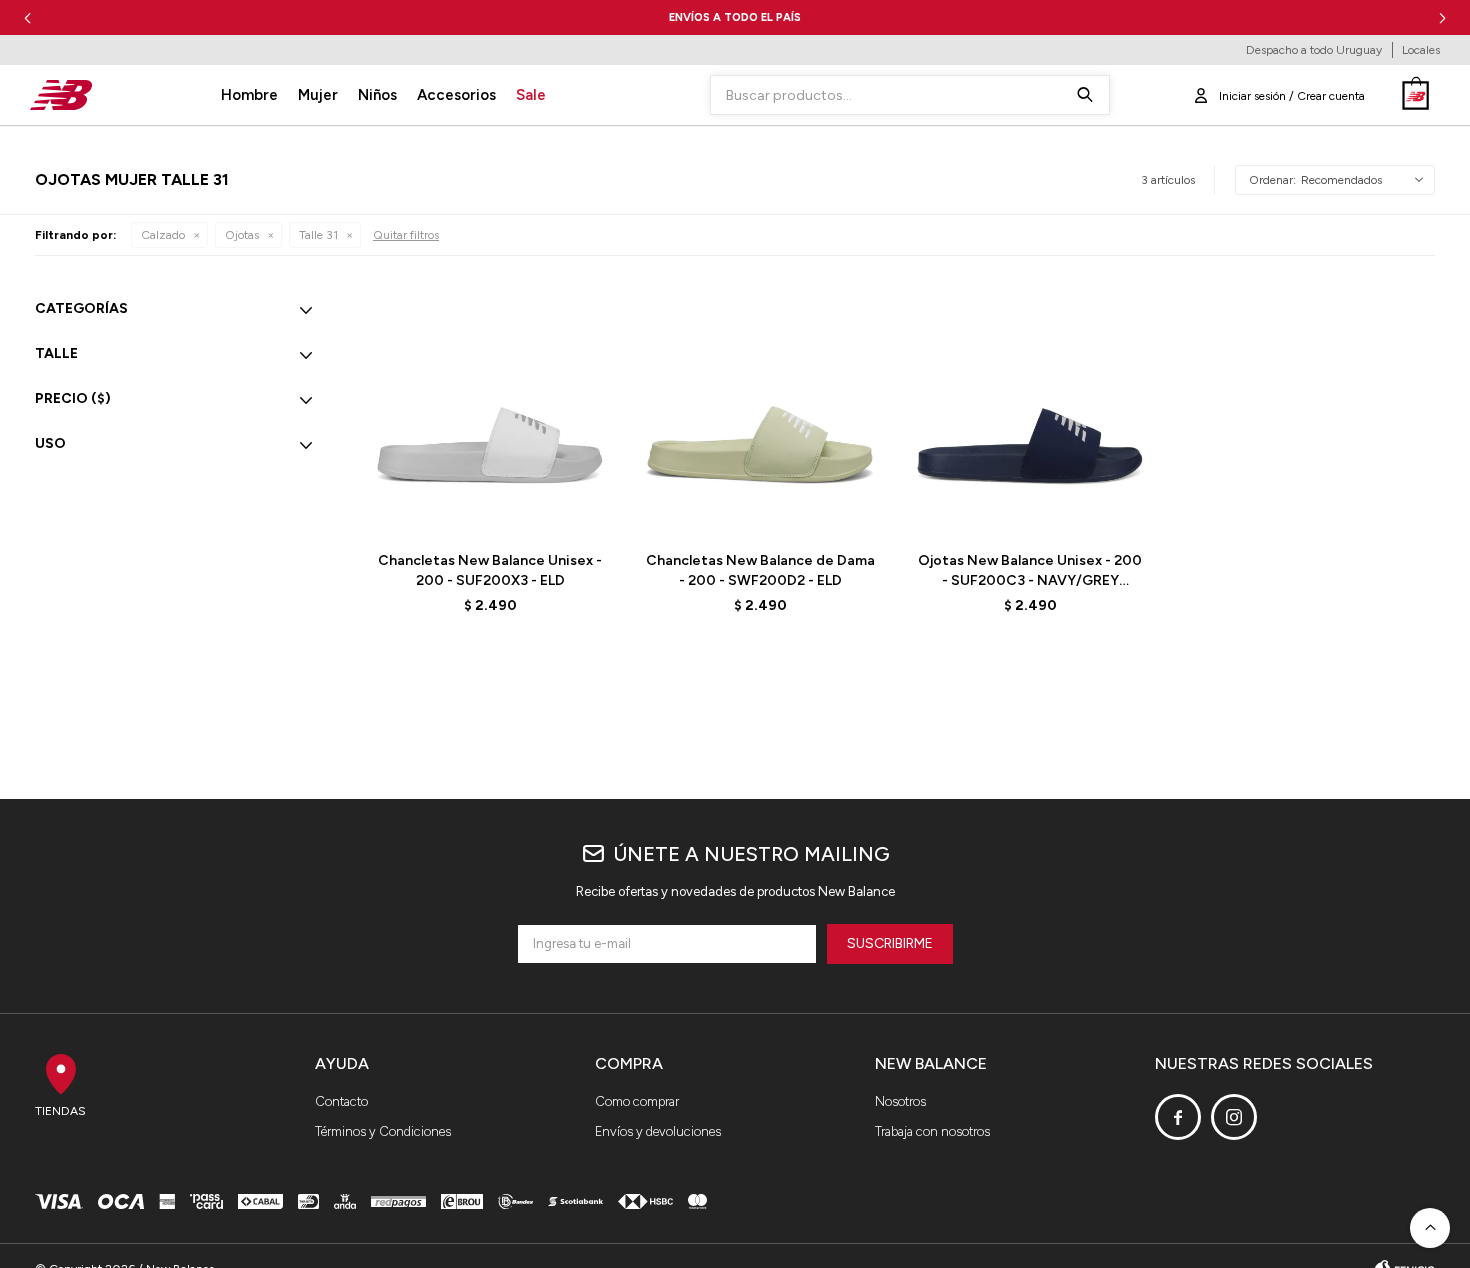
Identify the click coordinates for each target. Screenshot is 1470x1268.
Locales (1421, 50)
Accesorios (456, 95)
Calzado (163, 235)
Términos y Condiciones (383, 1131)
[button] (1442, 17)
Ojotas (242, 235)
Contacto (341, 1101)
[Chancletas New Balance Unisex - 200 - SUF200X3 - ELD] (490, 411)
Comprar (539, 510)
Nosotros (900, 1101)
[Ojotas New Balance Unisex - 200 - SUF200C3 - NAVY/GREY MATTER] (1030, 411)
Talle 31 (318, 235)
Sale (531, 95)
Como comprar (637, 1101)
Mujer (318, 95)
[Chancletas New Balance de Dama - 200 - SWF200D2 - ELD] (760, 411)
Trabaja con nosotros (932, 1131)
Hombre (249, 95)
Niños (377, 95)
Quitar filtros (406, 235)
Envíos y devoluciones (658, 1131)
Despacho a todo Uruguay (1314, 50)
